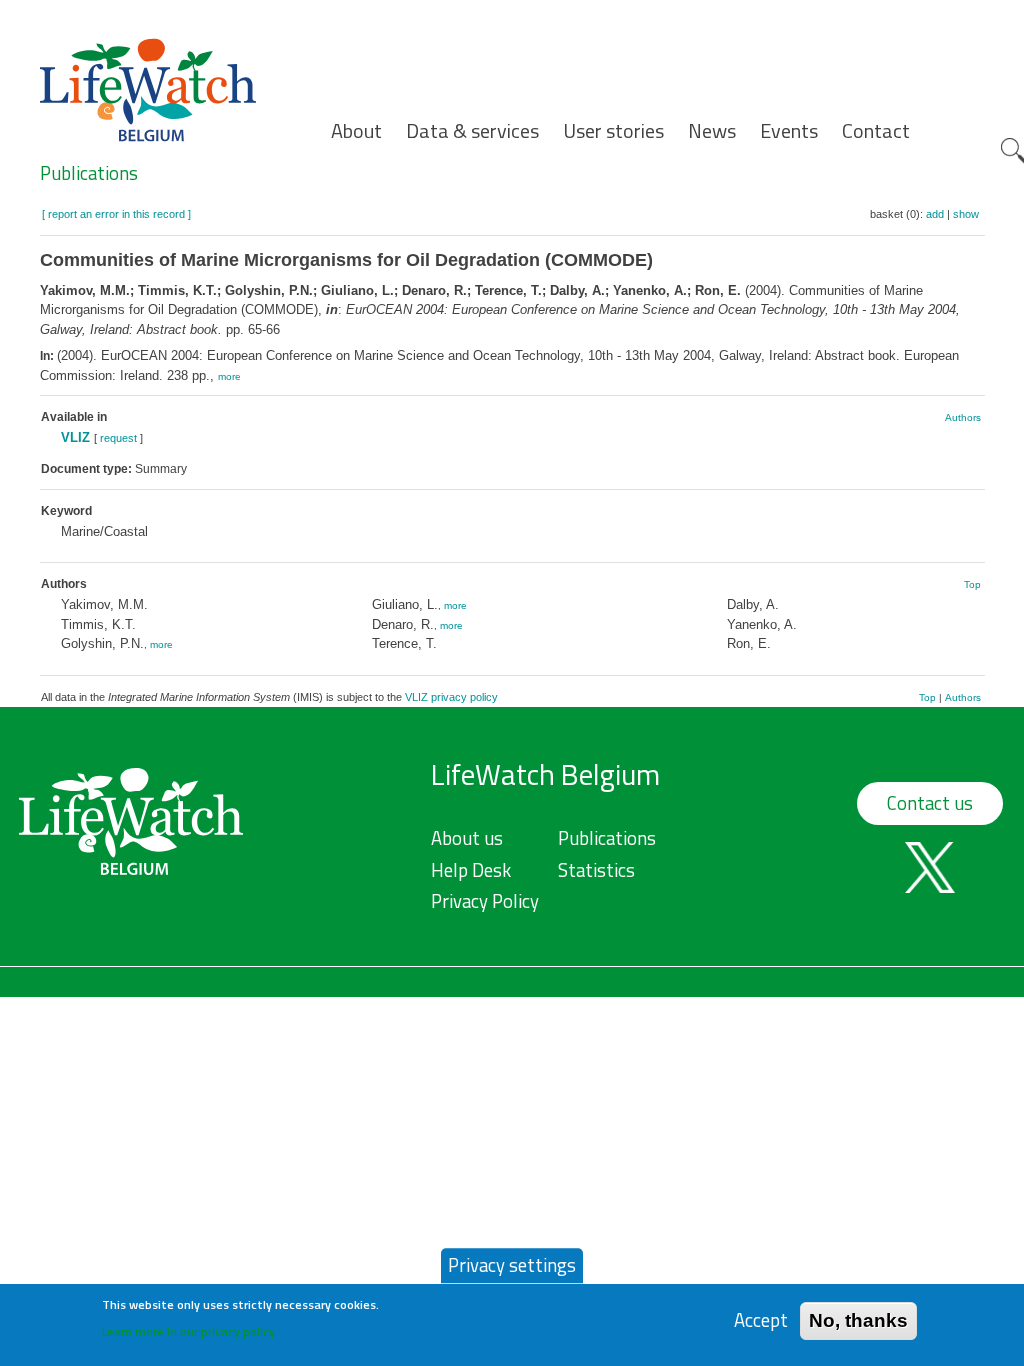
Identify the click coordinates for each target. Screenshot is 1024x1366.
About (356, 131)
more (229, 376)
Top (972, 584)
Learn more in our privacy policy (188, 1331)
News (712, 131)
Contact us (930, 803)
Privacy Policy (485, 901)
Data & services (472, 131)
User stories (613, 131)
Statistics (596, 870)
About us (467, 838)
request (118, 438)
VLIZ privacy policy (451, 697)
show (966, 214)
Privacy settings (512, 1265)
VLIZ (75, 437)
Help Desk (471, 870)
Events (789, 131)
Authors (963, 417)
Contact (876, 131)
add (935, 214)
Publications (89, 173)
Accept (761, 1320)
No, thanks (858, 1320)
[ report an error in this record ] (116, 214)
